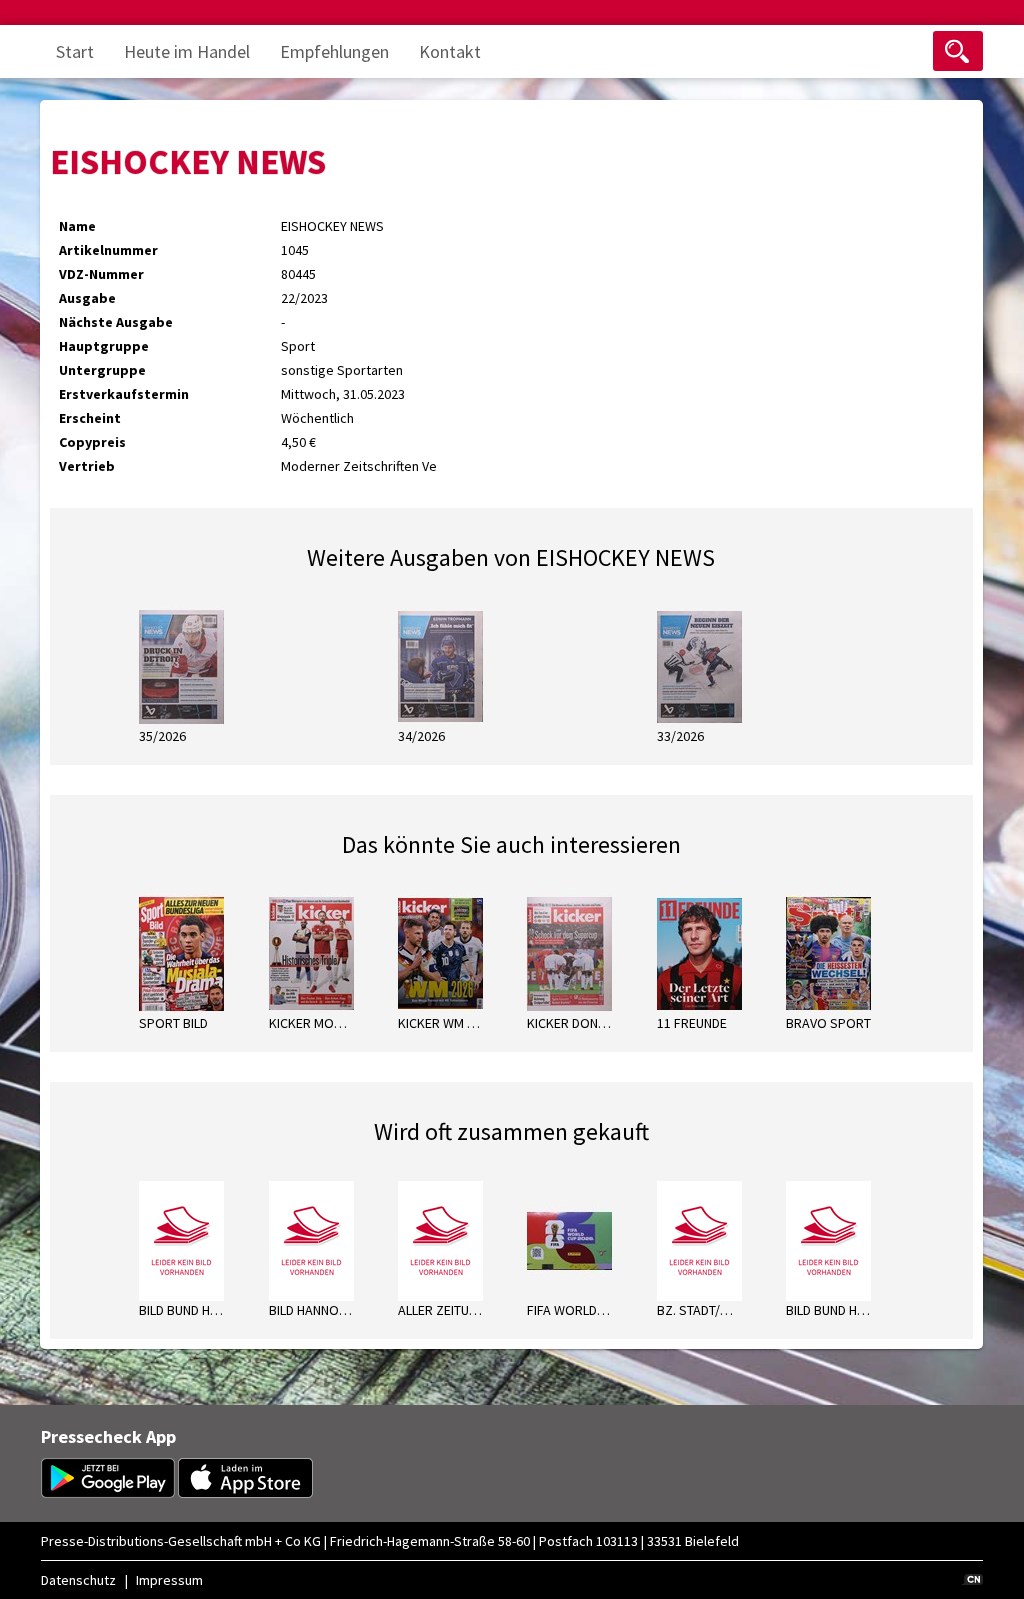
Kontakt (450, 51)
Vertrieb (87, 466)
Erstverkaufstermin (124, 394)
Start (75, 51)
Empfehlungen (334, 51)
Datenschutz (78, 1580)
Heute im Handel (187, 51)
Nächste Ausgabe (116, 322)
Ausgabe (87, 298)
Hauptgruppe (104, 346)
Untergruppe (102, 370)
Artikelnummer (108, 250)
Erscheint (90, 418)
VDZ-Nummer (101, 274)
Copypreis (92, 442)
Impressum (169, 1580)
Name (77, 226)
